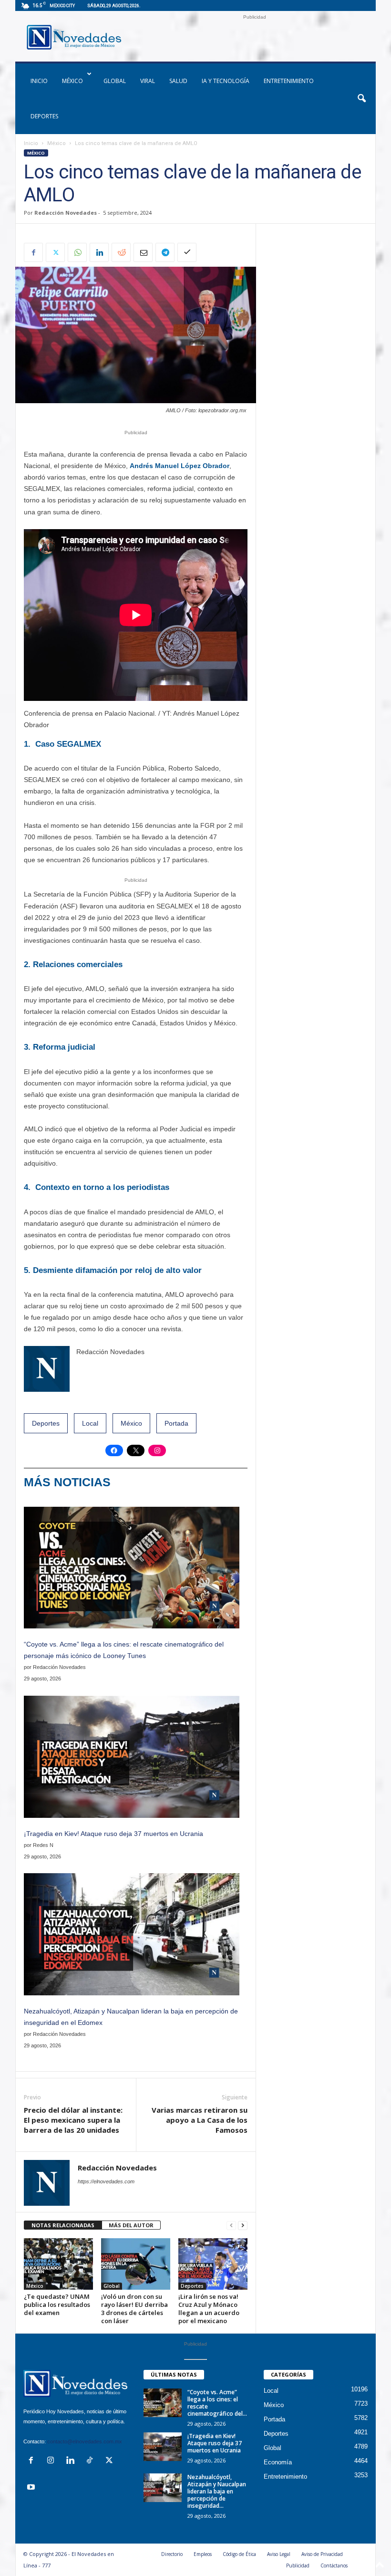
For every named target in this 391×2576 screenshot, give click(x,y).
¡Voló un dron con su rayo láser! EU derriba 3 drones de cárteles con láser (134, 2309)
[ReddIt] (121, 252)
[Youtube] (32, 2488)
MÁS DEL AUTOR (131, 2225)
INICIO (39, 81)
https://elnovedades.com (106, 2181)
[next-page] (243, 2226)
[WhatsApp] (77, 252)
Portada (176, 1423)
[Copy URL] (187, 252)
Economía (278, 2462)
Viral (148, 81)
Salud (178, 81)
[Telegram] (165, 252)
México (72, 81)
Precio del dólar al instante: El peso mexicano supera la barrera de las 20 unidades (73, 2120)
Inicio (31, 143)
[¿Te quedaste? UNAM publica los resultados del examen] (58, 2264)
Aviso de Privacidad (322, 2554)
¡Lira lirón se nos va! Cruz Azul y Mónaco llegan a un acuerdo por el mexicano (209, 2309)
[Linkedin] (99, 252)
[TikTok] (92, 2461)
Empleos (203, 2554)
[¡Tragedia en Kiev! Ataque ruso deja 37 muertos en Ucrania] (163, 2447)
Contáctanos (334, 2566)
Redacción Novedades (66, 213)
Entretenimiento (289, 81)
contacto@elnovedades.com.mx (85, 2441)
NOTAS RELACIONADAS (63, 2225)
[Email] (143, 252)
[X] (55, 252)
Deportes (44, 116)
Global (115, 81)
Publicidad (298, 2566)
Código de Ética (239, 2554)
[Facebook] (33, 252)
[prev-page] (231, 2226)
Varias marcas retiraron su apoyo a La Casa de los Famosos (200, 2120)
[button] (361, 99)
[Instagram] (53, 2461)
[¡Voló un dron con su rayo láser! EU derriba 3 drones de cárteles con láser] (136, 2264)
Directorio (172, 2554)
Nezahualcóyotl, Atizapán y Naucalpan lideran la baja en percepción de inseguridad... (217, 2491)
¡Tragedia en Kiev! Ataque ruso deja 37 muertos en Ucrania (113, 1834)
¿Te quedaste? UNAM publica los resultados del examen (57, 2305)
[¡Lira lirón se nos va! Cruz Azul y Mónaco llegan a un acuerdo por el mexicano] (213, 2264)
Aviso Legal (279, 2554)
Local (90, 1423)
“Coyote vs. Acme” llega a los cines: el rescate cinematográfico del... (217, 2403)
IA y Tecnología (226, 81)
